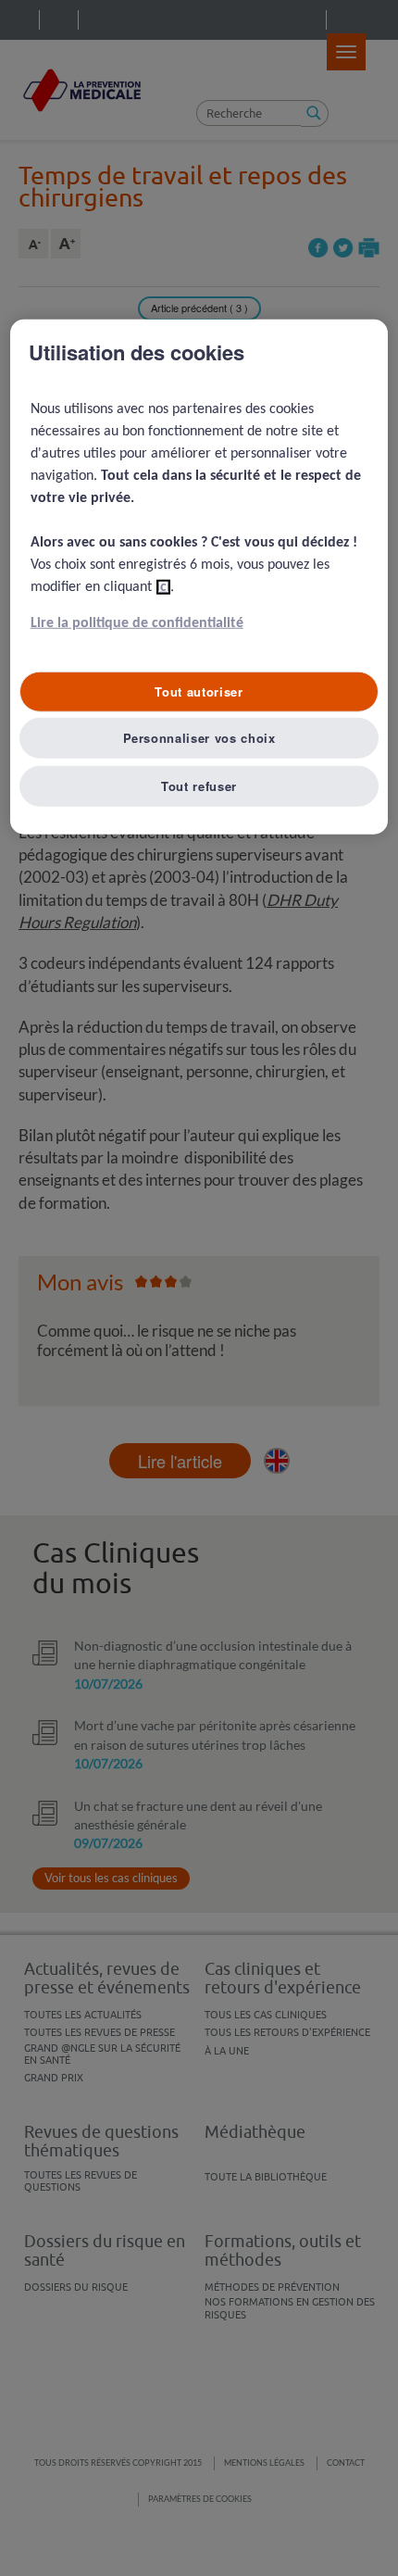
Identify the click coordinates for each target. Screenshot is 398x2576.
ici (163, 587)
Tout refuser (199, 785)
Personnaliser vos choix (199, 737)
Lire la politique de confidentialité (137, 623)
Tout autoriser (199, 691)
